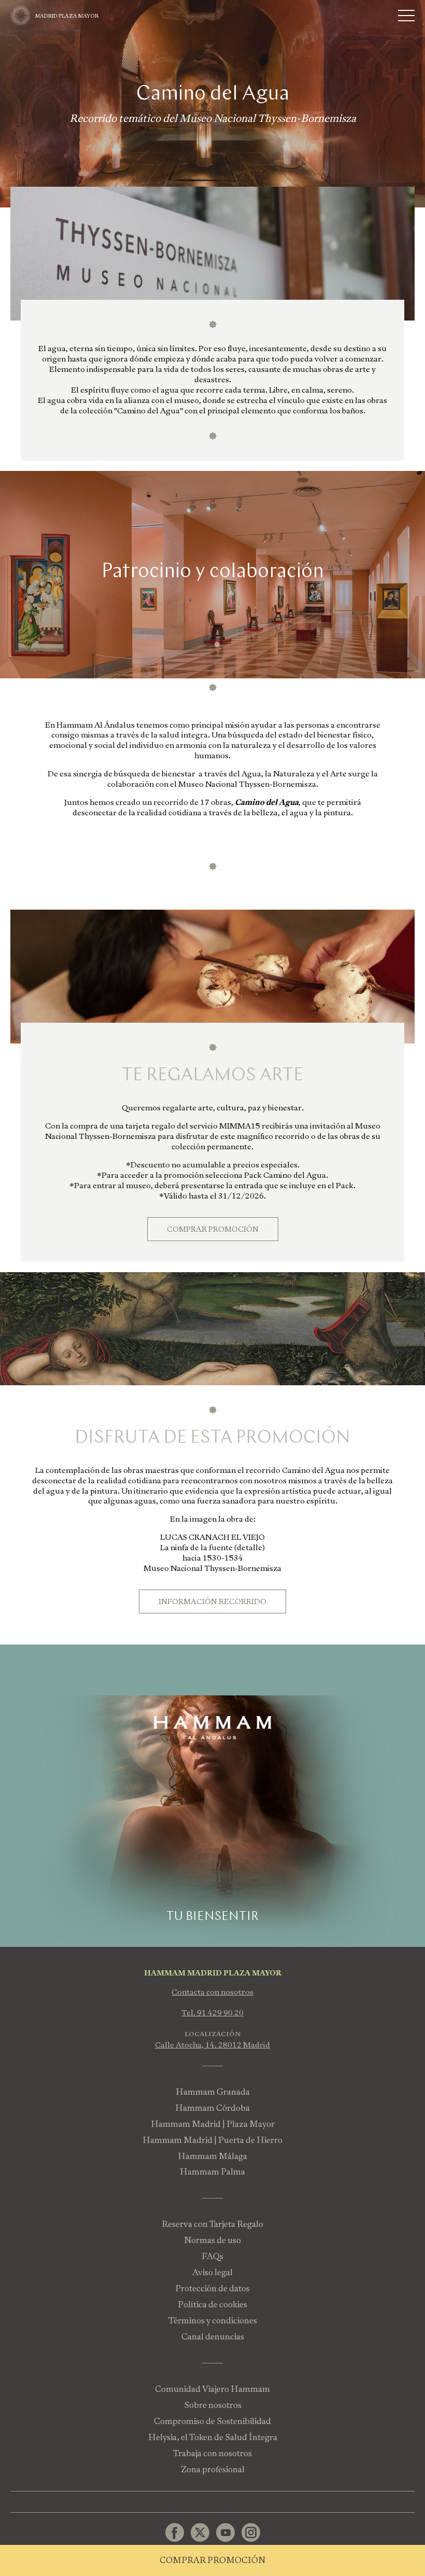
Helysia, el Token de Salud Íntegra (213, 2437)
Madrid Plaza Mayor (67, 16)
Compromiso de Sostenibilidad (212, 2421)
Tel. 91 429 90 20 (212, 2013)
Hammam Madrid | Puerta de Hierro (212, 2140)
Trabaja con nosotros (212, 2453)
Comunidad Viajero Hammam (212, 2389)
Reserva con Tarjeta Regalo (212, 2224)
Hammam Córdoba (212, 2108)
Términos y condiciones (213, 2321)
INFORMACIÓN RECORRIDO (212, 1602)
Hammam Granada (213, 2092)
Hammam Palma (212, 2172)
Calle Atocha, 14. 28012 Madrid (212, 2045)
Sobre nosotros (213, 2405)
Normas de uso (212, 2240)
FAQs (212, 2256)
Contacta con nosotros (212, 1992)
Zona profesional (213, 2469)
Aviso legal (212, 2272)
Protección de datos (212, 2288)
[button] (208, 644)
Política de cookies (212, 2305)
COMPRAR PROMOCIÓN (213, 1229)
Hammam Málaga (212, 2156)
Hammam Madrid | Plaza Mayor (213, 2124)
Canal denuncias (213, 2337)
